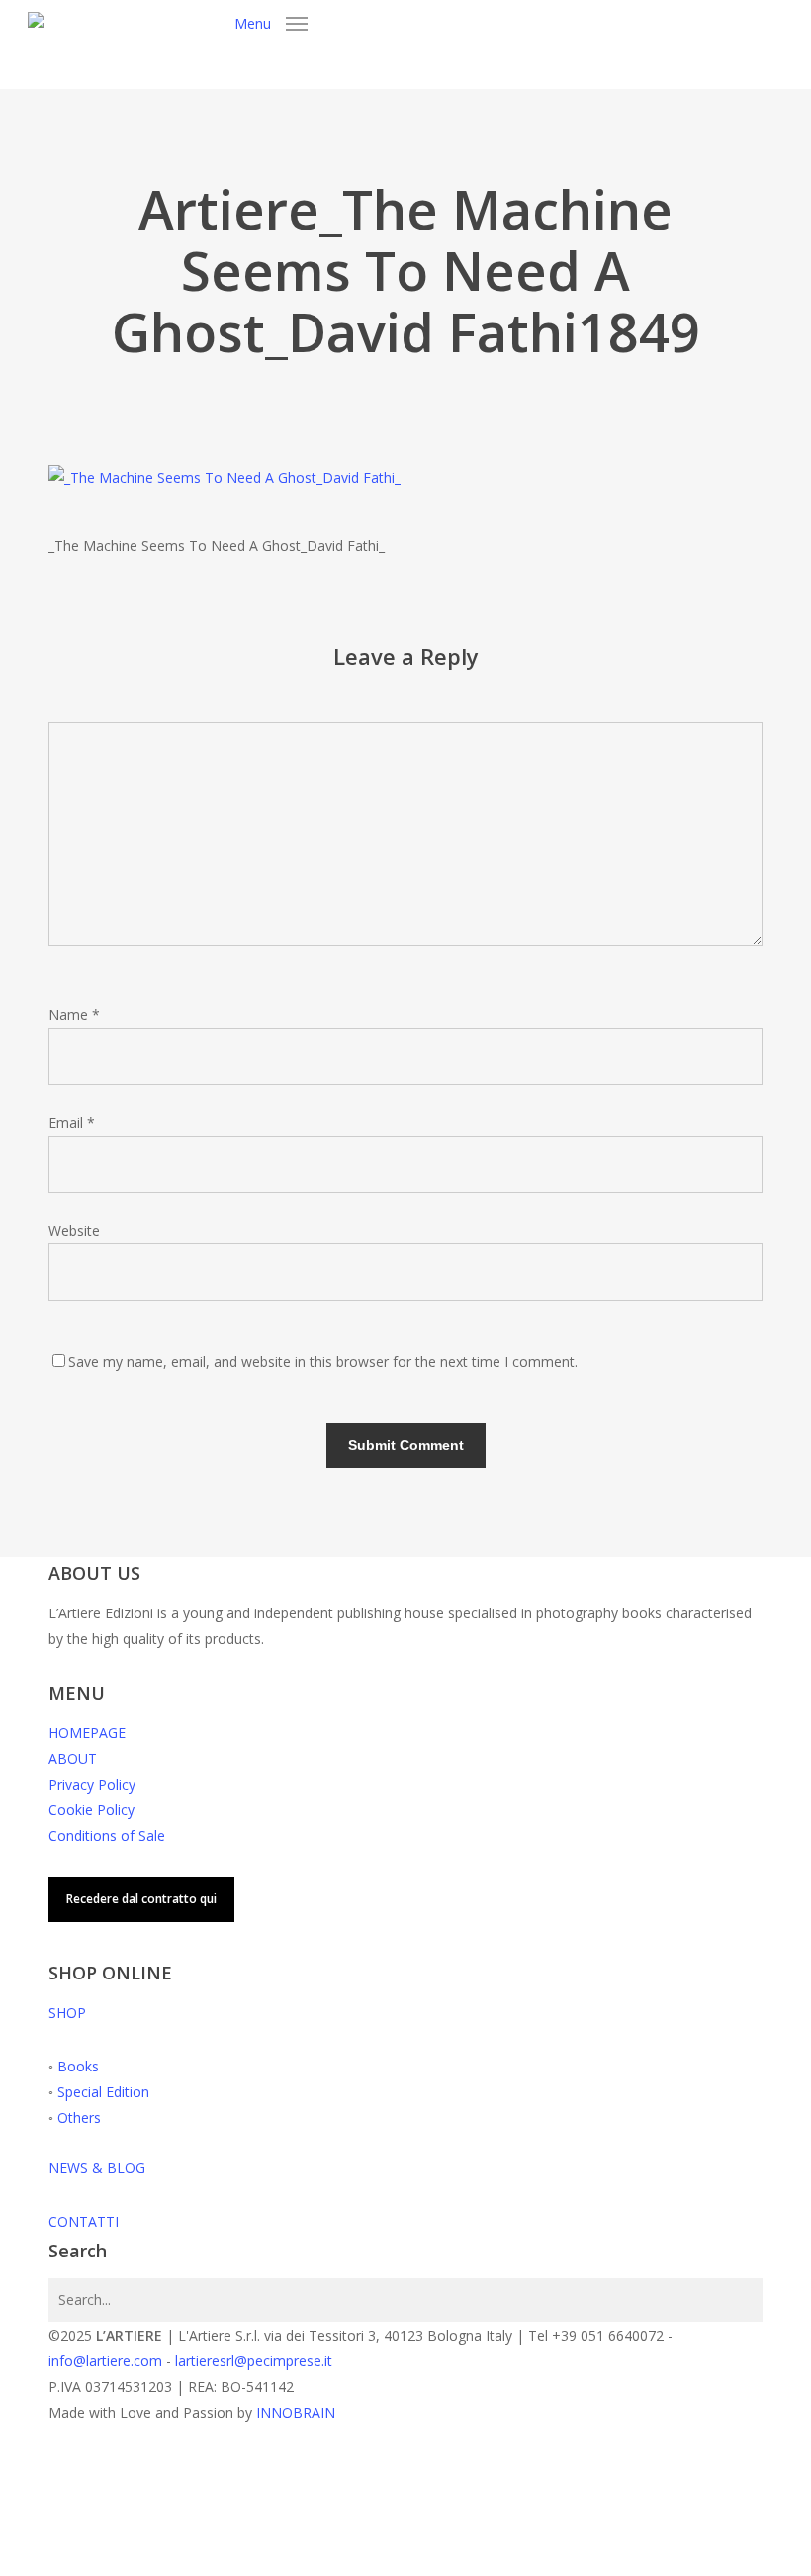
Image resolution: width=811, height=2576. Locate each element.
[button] (271, 22)
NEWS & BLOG (97, 2168)
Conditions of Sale (107, 1836)
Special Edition (103, 2092)
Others (79, 2117)
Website (74, 1230)
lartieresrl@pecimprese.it (254, 2361)
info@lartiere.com (105, 2361)
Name (74, 1014)
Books (78, 2066)
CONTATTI (84, 2221)
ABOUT (73, 1758)
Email (72, 1122)
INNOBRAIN (296, 2412)
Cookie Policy (91, 1810)
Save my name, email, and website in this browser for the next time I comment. (323, 1362)
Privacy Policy (92, 1784)
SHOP (67, 2013)
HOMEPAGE (87, 1733)
